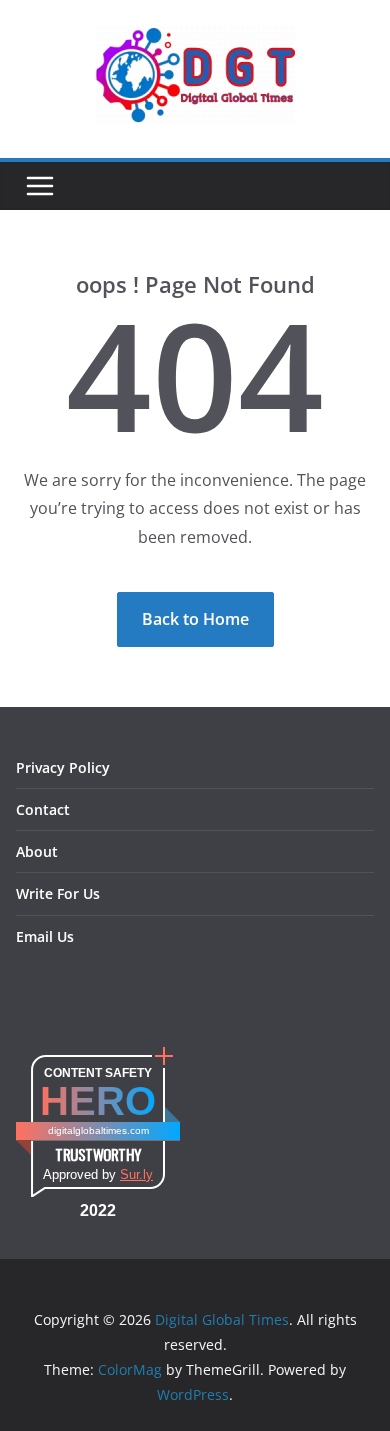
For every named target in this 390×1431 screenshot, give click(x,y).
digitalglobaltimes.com (98, 1130)
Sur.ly (136, 1174)
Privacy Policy (63, 767)
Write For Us (58, 893)
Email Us (45, 936)
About (37, 851)
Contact (43, 809)
